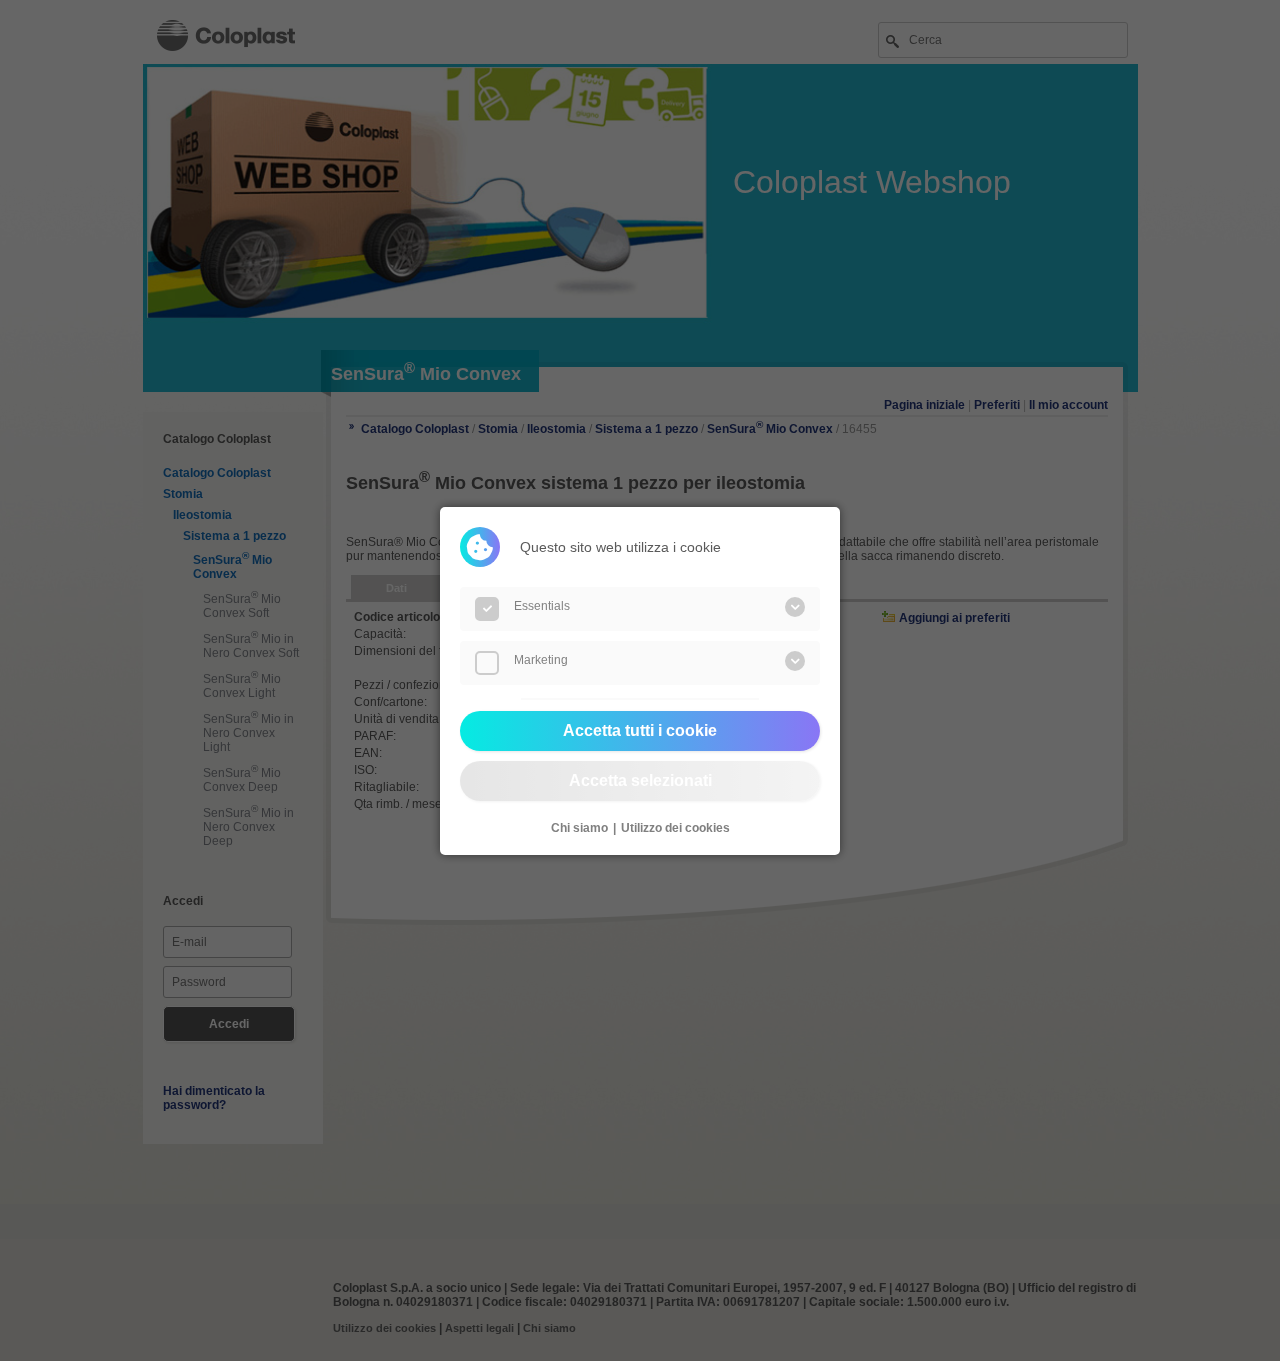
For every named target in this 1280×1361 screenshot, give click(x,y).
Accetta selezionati (640, 780)
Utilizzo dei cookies (675, 828)
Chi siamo (579, 828)
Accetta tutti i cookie (640, 730)
